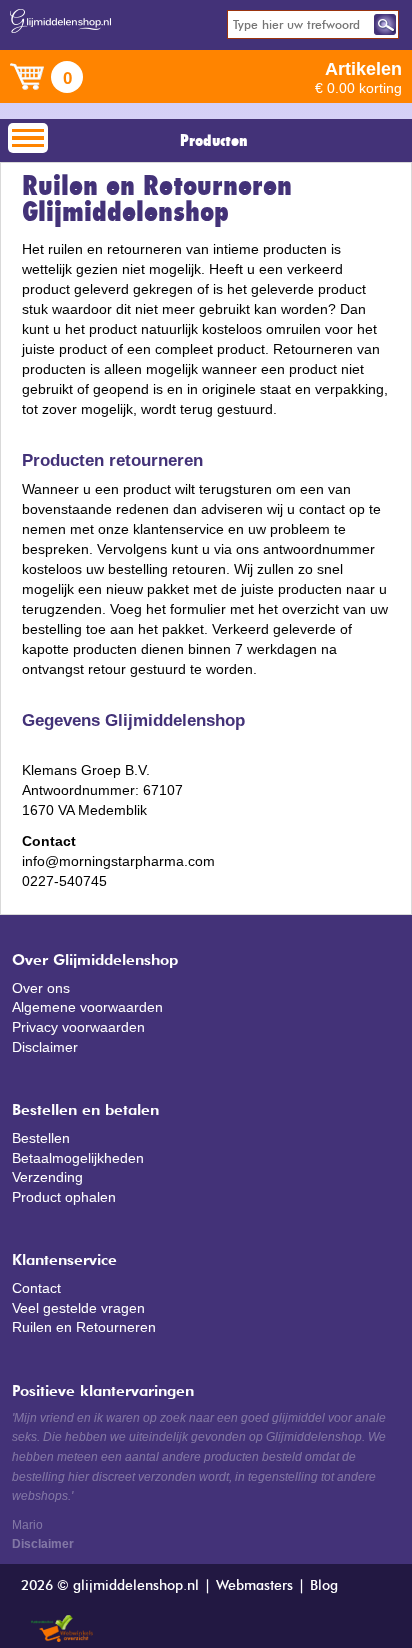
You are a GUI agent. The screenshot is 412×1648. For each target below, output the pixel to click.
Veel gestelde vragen (78, 1308)
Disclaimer (45, 1047)
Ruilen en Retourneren (84, 1327)
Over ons (41, 988)
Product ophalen (64, 1197)
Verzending (47, 1177)
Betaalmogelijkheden (78, 1158)
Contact (36, 1288)
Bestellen (41, 1138)
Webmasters (254, 1586)
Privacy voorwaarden (78, 1027)
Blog (324, 1586)
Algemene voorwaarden (87, 1007)
